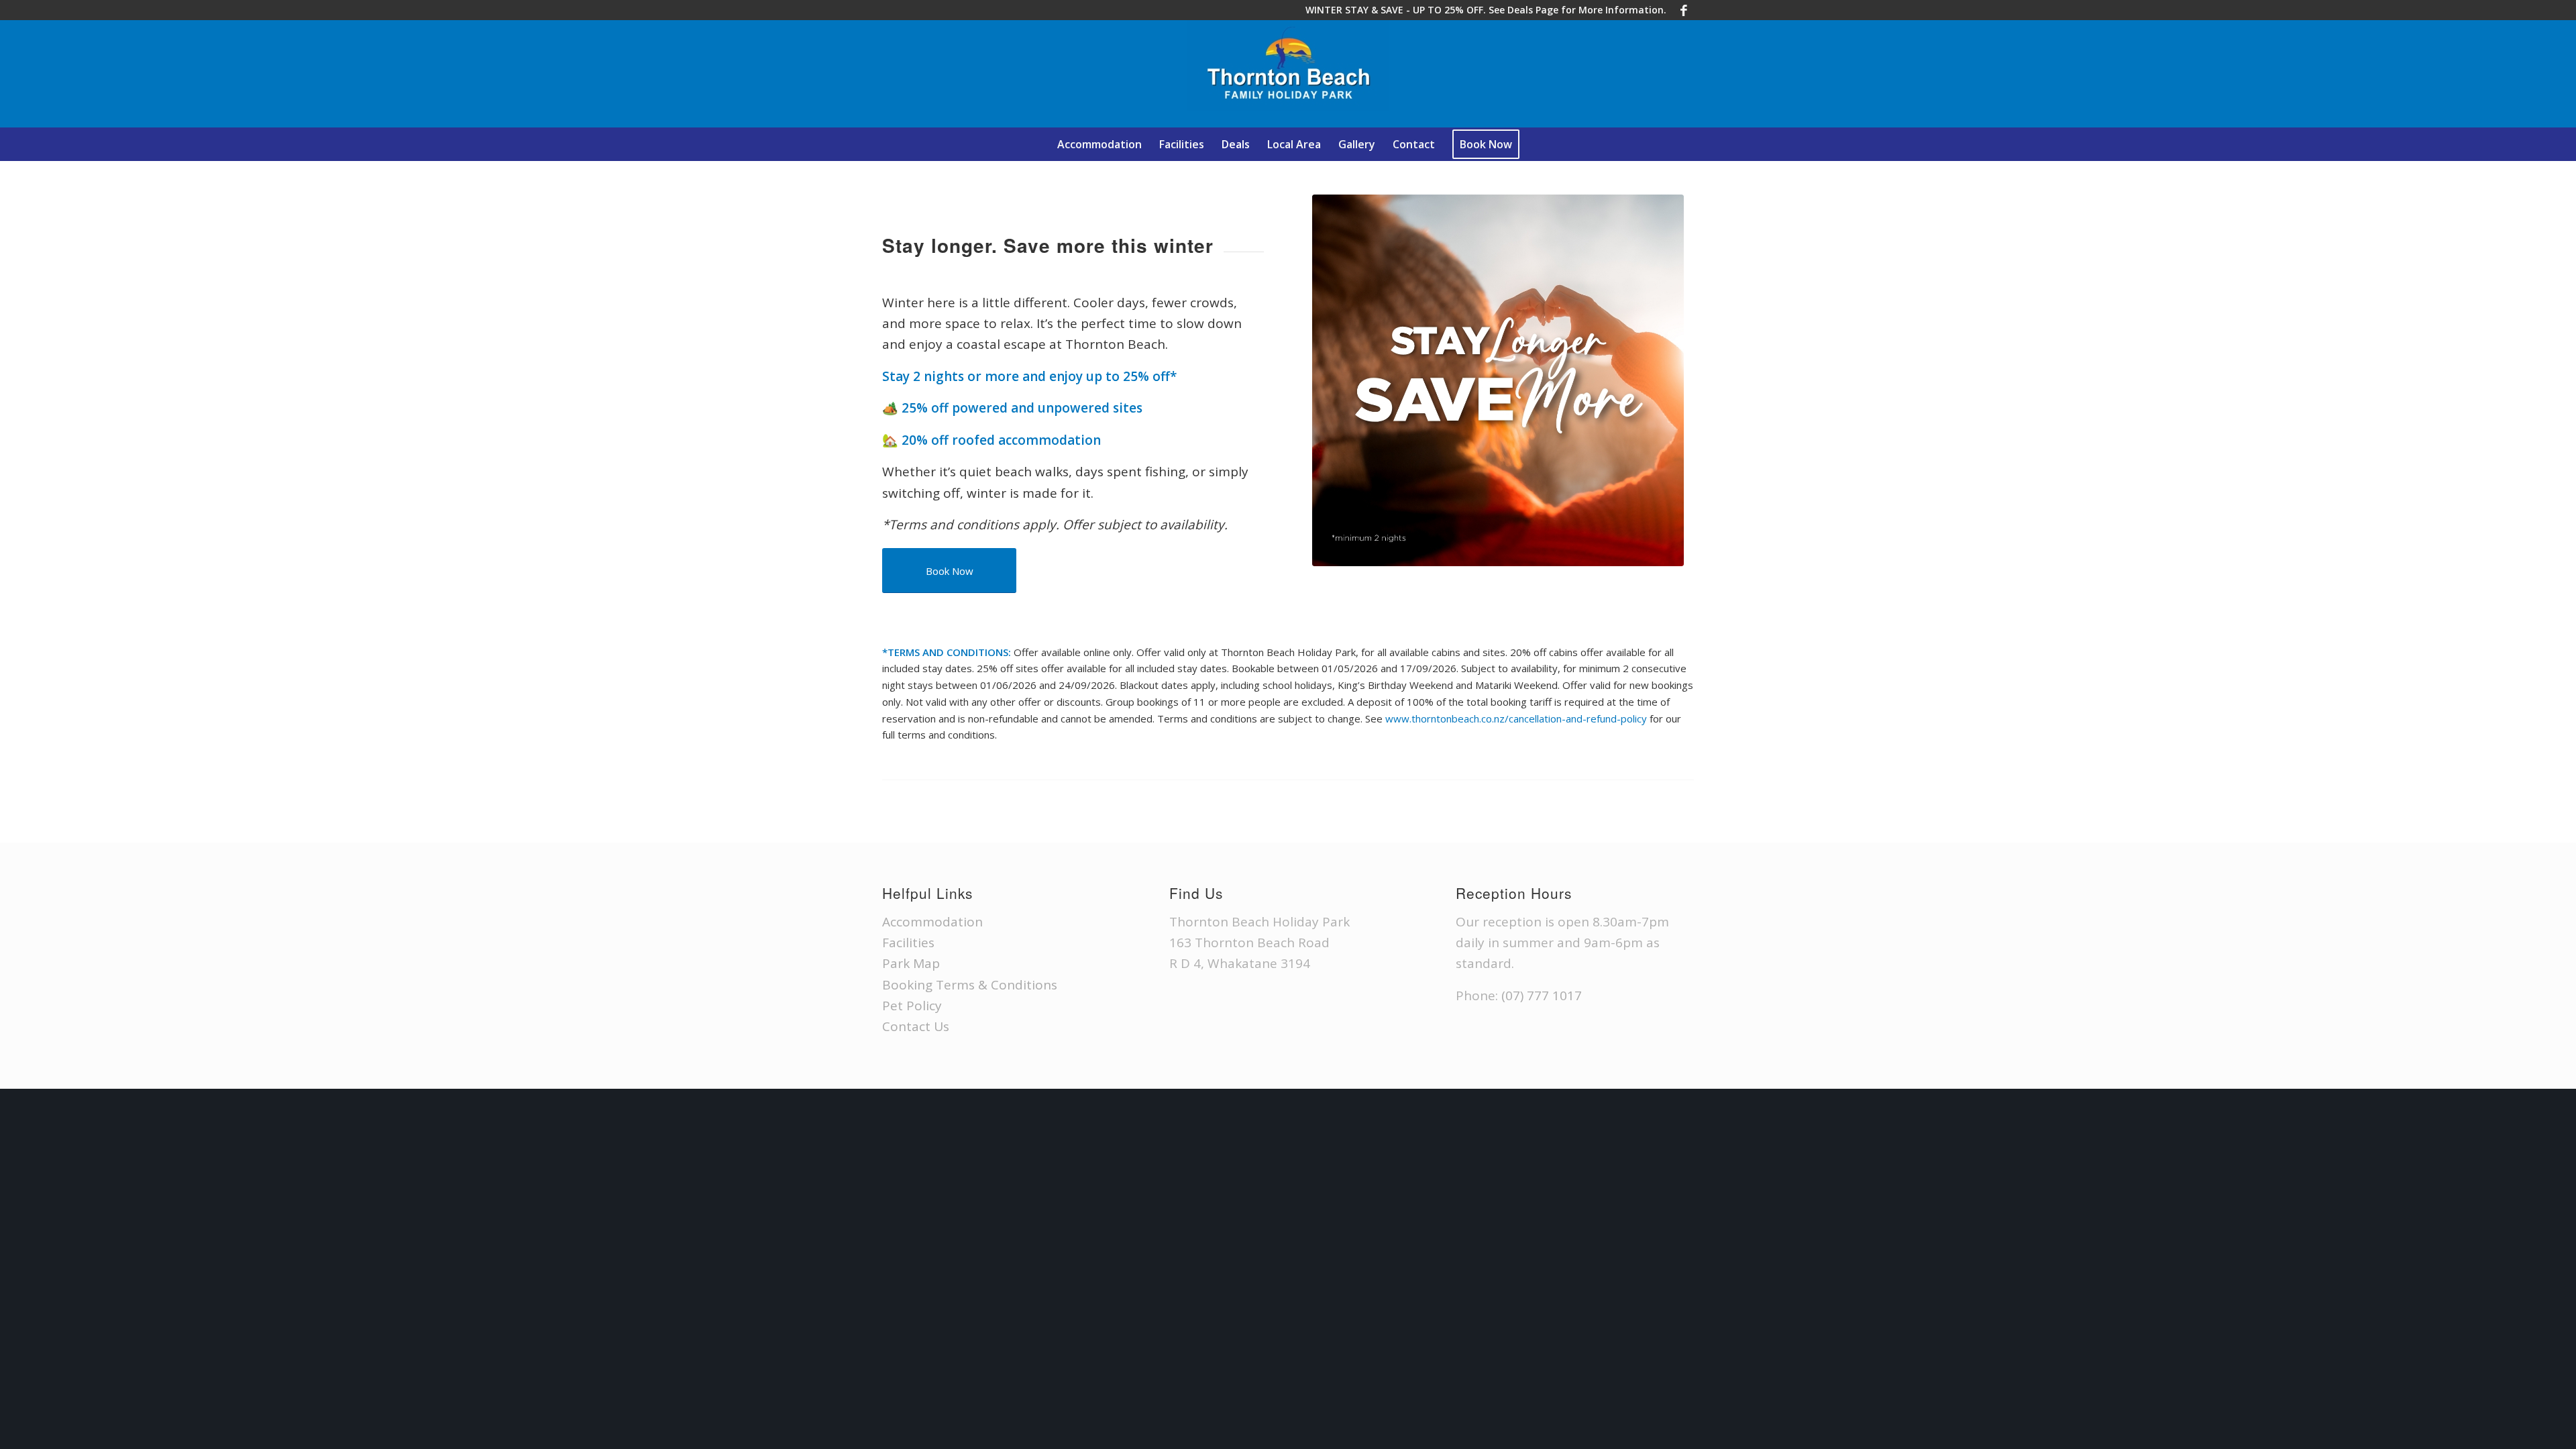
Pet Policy (912, 1006)
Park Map (911, 963)
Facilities (908, 943)
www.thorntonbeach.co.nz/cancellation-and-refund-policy (1516, 718)
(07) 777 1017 (1542, 996)
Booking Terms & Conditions (970, 985)
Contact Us (916, 1026)
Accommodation (932, 922)
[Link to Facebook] (1684, 10)
